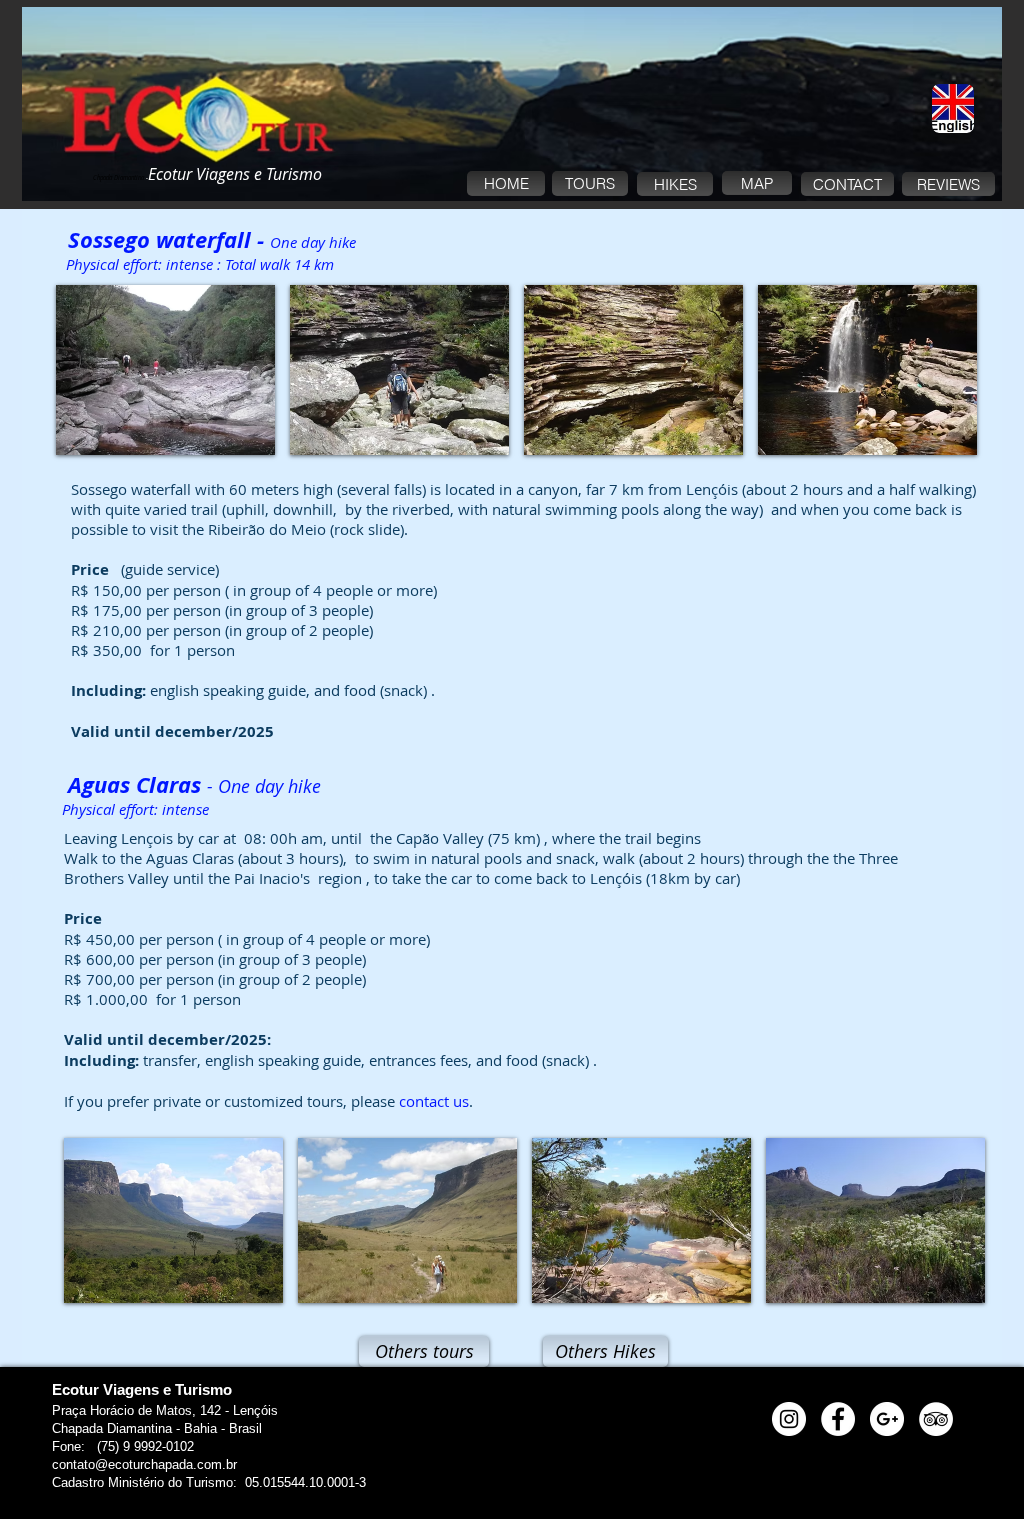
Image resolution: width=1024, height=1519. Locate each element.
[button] (165, 370)
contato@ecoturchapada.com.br (144, 1464)
